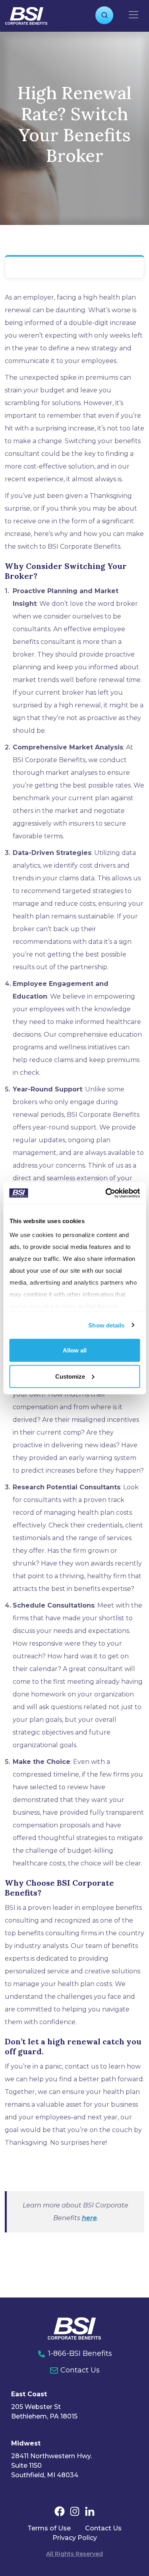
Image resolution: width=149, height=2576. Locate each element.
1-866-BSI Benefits (80, 2353)
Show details (106, 1325)
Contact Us (80, 2370)
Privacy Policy (75, 2538)
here (89, 2218)
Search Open (104, 15)
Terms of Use (49, 2528)
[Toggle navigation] (134, 15)
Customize (70, 1376)
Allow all (75, 1350)
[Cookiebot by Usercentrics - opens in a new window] (106, 1193)
